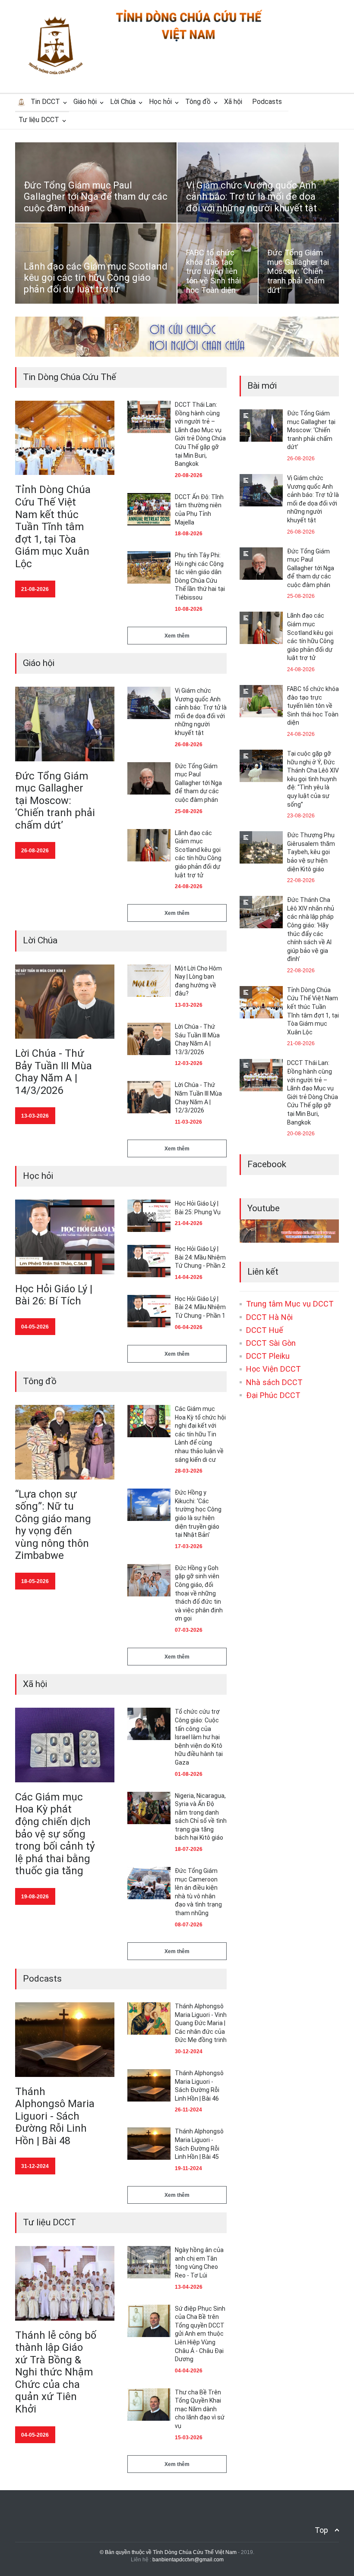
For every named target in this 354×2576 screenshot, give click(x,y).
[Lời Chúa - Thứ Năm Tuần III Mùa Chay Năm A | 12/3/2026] (149, 1097)
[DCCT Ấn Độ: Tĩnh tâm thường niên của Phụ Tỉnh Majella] (149, 509)
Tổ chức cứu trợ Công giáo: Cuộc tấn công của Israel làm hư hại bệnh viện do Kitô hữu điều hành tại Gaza (199, 1737)
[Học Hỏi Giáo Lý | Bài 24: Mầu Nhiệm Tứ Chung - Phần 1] (149, 1311)
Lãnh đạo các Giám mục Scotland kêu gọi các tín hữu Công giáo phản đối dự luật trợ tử (96, 278)
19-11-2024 (188, 2168)
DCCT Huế (265, 1330)
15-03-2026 (189, 2438)
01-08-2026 (189, 1774)
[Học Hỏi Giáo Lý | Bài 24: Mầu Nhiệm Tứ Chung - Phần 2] (149, 1261)
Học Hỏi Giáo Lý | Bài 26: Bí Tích (54, 1295)
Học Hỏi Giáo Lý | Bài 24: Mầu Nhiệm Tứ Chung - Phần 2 (200, 1257)
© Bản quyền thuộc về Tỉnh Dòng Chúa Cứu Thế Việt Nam (168, 2552)
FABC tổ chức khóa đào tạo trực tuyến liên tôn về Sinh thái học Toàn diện (213, 271)
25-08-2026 (189, 811)
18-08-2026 (189, 534)
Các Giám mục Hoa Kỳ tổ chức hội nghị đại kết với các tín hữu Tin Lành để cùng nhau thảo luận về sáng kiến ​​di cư (200, 1434)
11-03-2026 (188, 1122)
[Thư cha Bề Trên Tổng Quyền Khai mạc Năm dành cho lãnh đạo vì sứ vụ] (149, 2405)
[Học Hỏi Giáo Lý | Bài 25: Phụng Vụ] (149, 1216)
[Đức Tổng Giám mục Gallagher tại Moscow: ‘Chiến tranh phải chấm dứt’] (65, 724)
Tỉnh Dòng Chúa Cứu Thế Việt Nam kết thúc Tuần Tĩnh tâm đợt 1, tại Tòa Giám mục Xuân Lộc (53, 526)
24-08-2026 (189, 886)
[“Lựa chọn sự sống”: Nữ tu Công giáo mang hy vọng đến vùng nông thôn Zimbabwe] (65, 1442)
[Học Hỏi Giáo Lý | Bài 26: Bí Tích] (65, 1237)
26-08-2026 (35, 851)
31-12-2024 (35, 2166)
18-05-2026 (35, 1581)
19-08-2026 (35, 1897)
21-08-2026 (35, 589)
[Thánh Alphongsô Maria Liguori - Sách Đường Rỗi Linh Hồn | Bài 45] (149, 2144)
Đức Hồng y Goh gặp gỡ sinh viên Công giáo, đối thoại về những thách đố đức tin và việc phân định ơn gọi (199, 1593)
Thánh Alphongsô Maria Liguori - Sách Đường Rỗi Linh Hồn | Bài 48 (55, 2116)
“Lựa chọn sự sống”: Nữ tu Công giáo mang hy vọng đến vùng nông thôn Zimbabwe (53, 1525)
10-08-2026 (189, 609)
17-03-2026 (189, 1546)
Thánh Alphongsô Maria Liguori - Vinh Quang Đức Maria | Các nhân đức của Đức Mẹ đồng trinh (201, 2023)
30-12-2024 (189, 2051)
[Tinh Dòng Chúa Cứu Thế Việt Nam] (189, 40)
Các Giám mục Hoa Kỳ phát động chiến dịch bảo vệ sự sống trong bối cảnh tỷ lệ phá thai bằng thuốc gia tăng (55, 1834)
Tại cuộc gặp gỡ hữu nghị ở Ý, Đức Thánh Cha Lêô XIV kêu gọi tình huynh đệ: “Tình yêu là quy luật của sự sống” (313, 779)
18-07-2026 (189, 1849)
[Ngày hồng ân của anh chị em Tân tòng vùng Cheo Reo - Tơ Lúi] (149, 2262)
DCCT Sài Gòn (271, 1343)
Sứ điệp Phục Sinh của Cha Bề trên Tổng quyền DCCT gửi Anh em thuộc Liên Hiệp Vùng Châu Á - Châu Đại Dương (200, 2334)
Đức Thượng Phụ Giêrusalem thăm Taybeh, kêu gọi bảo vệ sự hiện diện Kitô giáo (311, 852)
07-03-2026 (189, 1630)
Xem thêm (177, 636)
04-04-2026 (189, 2371)
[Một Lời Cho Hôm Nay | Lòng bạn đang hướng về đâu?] (149, 981)
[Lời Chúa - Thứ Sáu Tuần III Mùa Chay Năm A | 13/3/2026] (149, 1039)
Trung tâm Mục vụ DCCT (290, 1304)
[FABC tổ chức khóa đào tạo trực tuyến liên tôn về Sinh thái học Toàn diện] (261, 701)
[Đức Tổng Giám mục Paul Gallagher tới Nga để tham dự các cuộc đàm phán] (149, 778)
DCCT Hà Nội (269, 1317)
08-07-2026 (189, 1925)
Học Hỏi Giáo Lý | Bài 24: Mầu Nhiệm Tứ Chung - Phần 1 (200, 1307)
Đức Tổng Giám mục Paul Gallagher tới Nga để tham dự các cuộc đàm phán (96, 197)
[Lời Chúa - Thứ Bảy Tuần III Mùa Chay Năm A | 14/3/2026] (65, 1002)
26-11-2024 (188, 2110)
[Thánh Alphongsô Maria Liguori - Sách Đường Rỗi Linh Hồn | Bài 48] (65, 2040)
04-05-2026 (35, 1327)
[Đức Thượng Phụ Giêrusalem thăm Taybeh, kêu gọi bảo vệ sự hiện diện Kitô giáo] (261, 847)
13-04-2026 (189, 2287)
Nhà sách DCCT (274, 1382)
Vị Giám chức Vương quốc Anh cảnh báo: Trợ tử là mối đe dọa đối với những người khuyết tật (251, 197)
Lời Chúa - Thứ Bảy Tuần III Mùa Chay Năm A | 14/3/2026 (54, 1072)
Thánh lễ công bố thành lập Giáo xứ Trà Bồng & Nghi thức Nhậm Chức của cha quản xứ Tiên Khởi (56, 2372)
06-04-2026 (189, 1327)
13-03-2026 (35, 1116)
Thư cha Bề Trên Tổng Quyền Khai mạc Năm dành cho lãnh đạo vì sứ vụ (200, 2409)
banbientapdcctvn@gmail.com (188, 2560)
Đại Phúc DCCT (273, 1395)
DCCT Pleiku (268, 1356)
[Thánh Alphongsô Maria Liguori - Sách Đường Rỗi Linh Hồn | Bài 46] (149, 2085)
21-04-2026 (189, 1223)
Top (321, 2530)
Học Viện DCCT (273, 1369)
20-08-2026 (189, 475)
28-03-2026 (189, 1471)
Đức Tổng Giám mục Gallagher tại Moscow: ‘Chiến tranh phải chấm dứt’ (298, 271)
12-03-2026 (189, 1063)
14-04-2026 (189, 1277)
